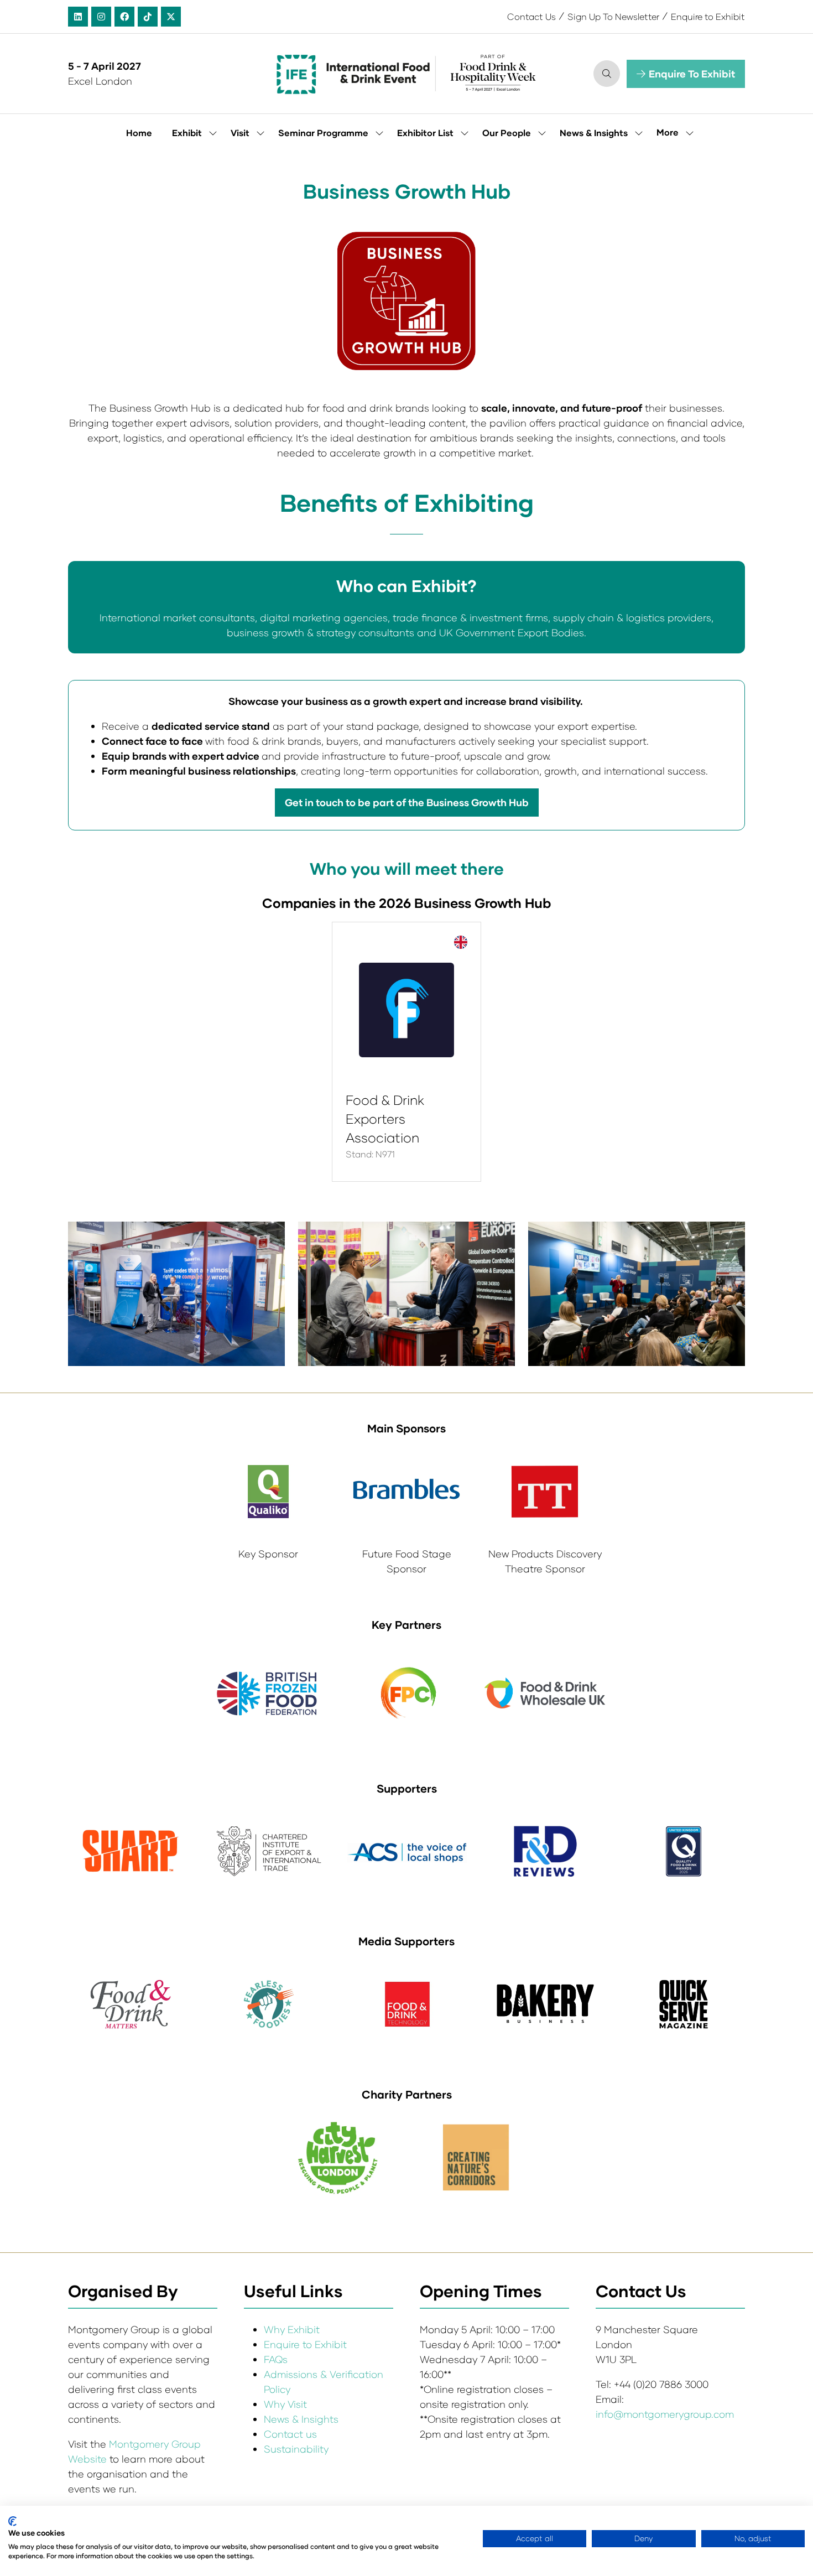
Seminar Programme (323, 133)
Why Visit (285, 2404)
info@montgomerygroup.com (665, 2414)
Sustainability (296, 2449)
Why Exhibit (292, 2329)
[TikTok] (148, 17)
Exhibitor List (425, 133)
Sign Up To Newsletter (613, 16)
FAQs (276, 2359)
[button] (607, 74)
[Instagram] (101, 17)
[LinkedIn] (78, 17)
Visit (240, 133)
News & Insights (594, 133)
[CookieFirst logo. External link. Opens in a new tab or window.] (12, 2521)
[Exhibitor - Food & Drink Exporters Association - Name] (406, 1052)
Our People (507, 133)
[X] (171, 17)
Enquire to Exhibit (708, 16)
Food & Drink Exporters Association (385, 1118)
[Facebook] (124, 17)
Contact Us (531, 16)
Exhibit (187, 133)
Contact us (290, 2434)
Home (139, 133)
